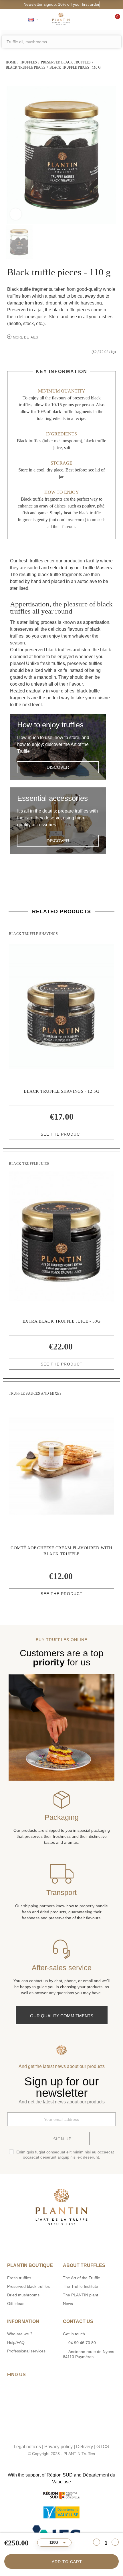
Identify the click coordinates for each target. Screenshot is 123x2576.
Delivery (85, 2447)
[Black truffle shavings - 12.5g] (61, 1006)
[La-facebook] (68, 2435)
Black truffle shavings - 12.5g (61, 1091)
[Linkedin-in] (79, 2435)
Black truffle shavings (33, 934)
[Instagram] (56, 2435)
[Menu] (9, 19)
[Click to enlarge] (16, 214)
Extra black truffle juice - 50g (62, 1321)
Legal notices (27, 2447)
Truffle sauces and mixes (35, 1393)
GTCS (103, 2447)
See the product (62, 1134)
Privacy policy (58, 2447)
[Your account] (95, 19)
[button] (58, 767)
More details (25, 337)
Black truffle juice (29, 1164)
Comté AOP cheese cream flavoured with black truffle (61, 1551)
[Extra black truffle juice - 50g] (61, 1236)
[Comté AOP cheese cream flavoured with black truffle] (61, 1466)
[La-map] (44, 2435)
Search (116, 42)
